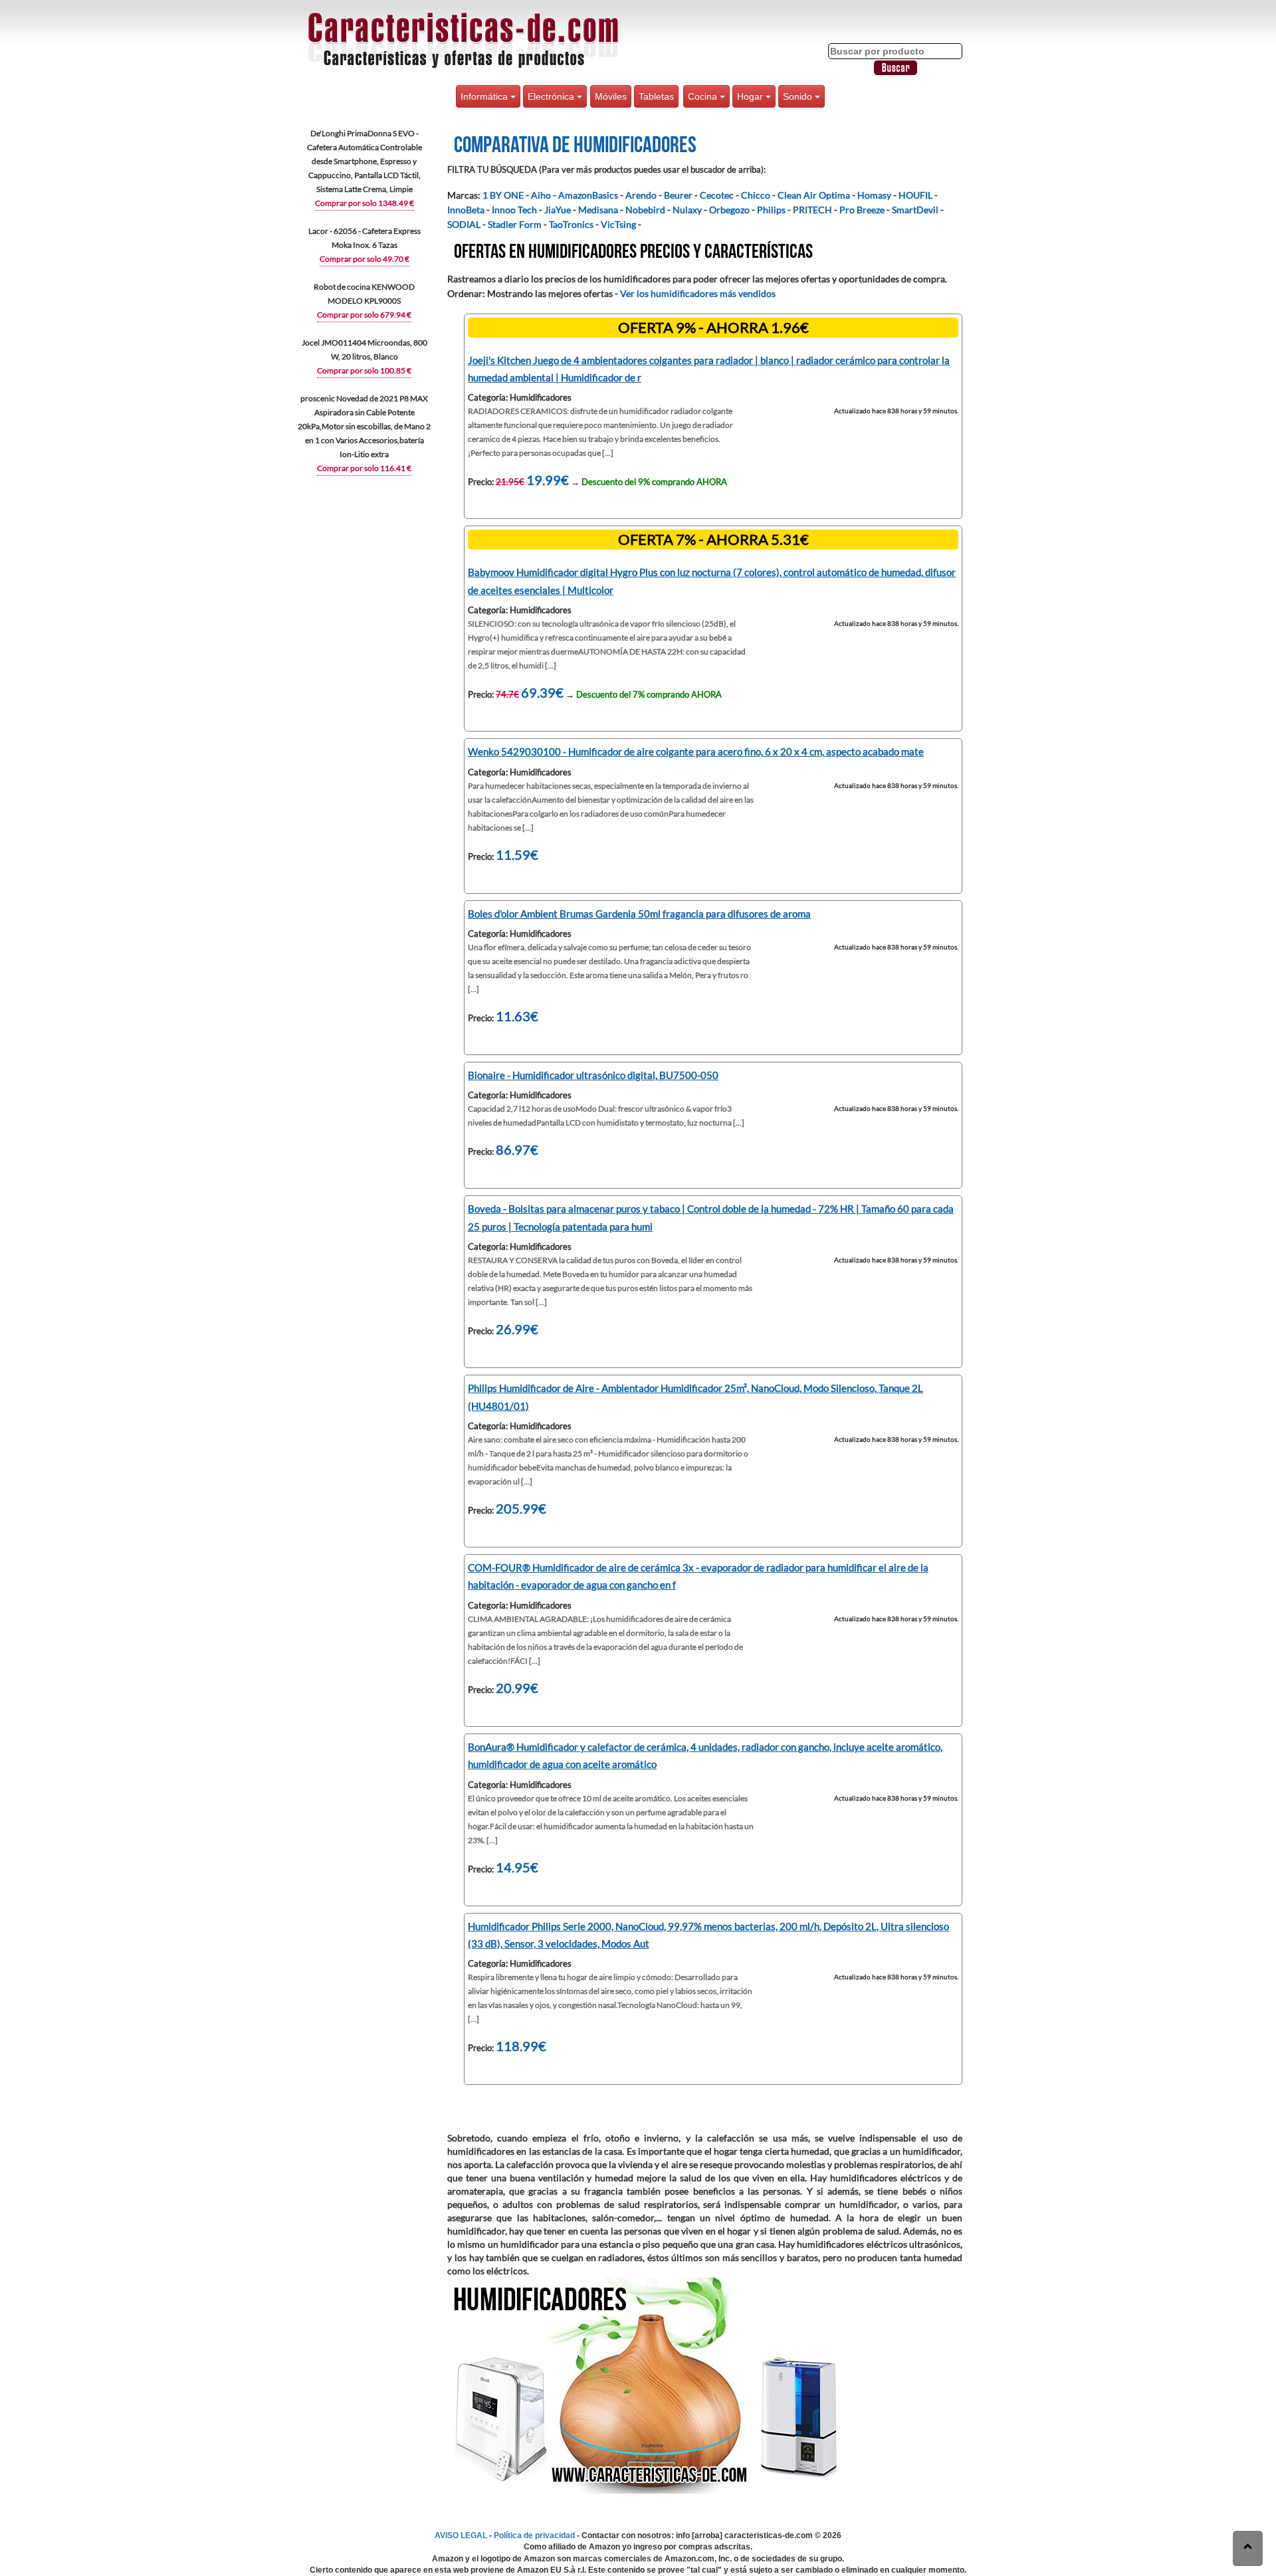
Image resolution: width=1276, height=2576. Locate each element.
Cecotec (717, 195)
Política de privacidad (534, 2535)
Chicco (756, 195)
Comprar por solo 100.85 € (364, 370)
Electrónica (552, 96)
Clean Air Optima (814, 195)
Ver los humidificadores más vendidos (698, 293)
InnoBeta (466, 210)
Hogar (751, 96)
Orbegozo (729, 210)
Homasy (874, 195)
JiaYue (558, 210)
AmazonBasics (588, 195)
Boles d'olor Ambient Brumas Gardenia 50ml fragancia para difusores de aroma (639, 914)
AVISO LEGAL (461, 2535)
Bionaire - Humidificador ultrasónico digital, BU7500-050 (593, 1075)
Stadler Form (515, 224)
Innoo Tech (514, 210)
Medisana (598, 210)
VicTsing (618, 224)
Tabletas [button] (656, 96)
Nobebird (645, 210)
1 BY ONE (503, 195)
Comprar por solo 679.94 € (364, 315)
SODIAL (464, 224)
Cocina (704, 96)
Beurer (678, 195)
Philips (771, 210)
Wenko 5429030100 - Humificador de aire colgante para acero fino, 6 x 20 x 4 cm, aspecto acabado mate (696, 751)
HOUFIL (915, 195)
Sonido (799, 96)
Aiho (541, 195)
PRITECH (812, 210)
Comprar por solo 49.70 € (365, 259)
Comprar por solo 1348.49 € (365, 203)
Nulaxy (687, 210)
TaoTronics (571, 224)
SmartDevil (915, 210)
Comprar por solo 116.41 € (364, 468)
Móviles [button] (611, 96)
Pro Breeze (862, 210)
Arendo (641, 195)
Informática (485, 96)
